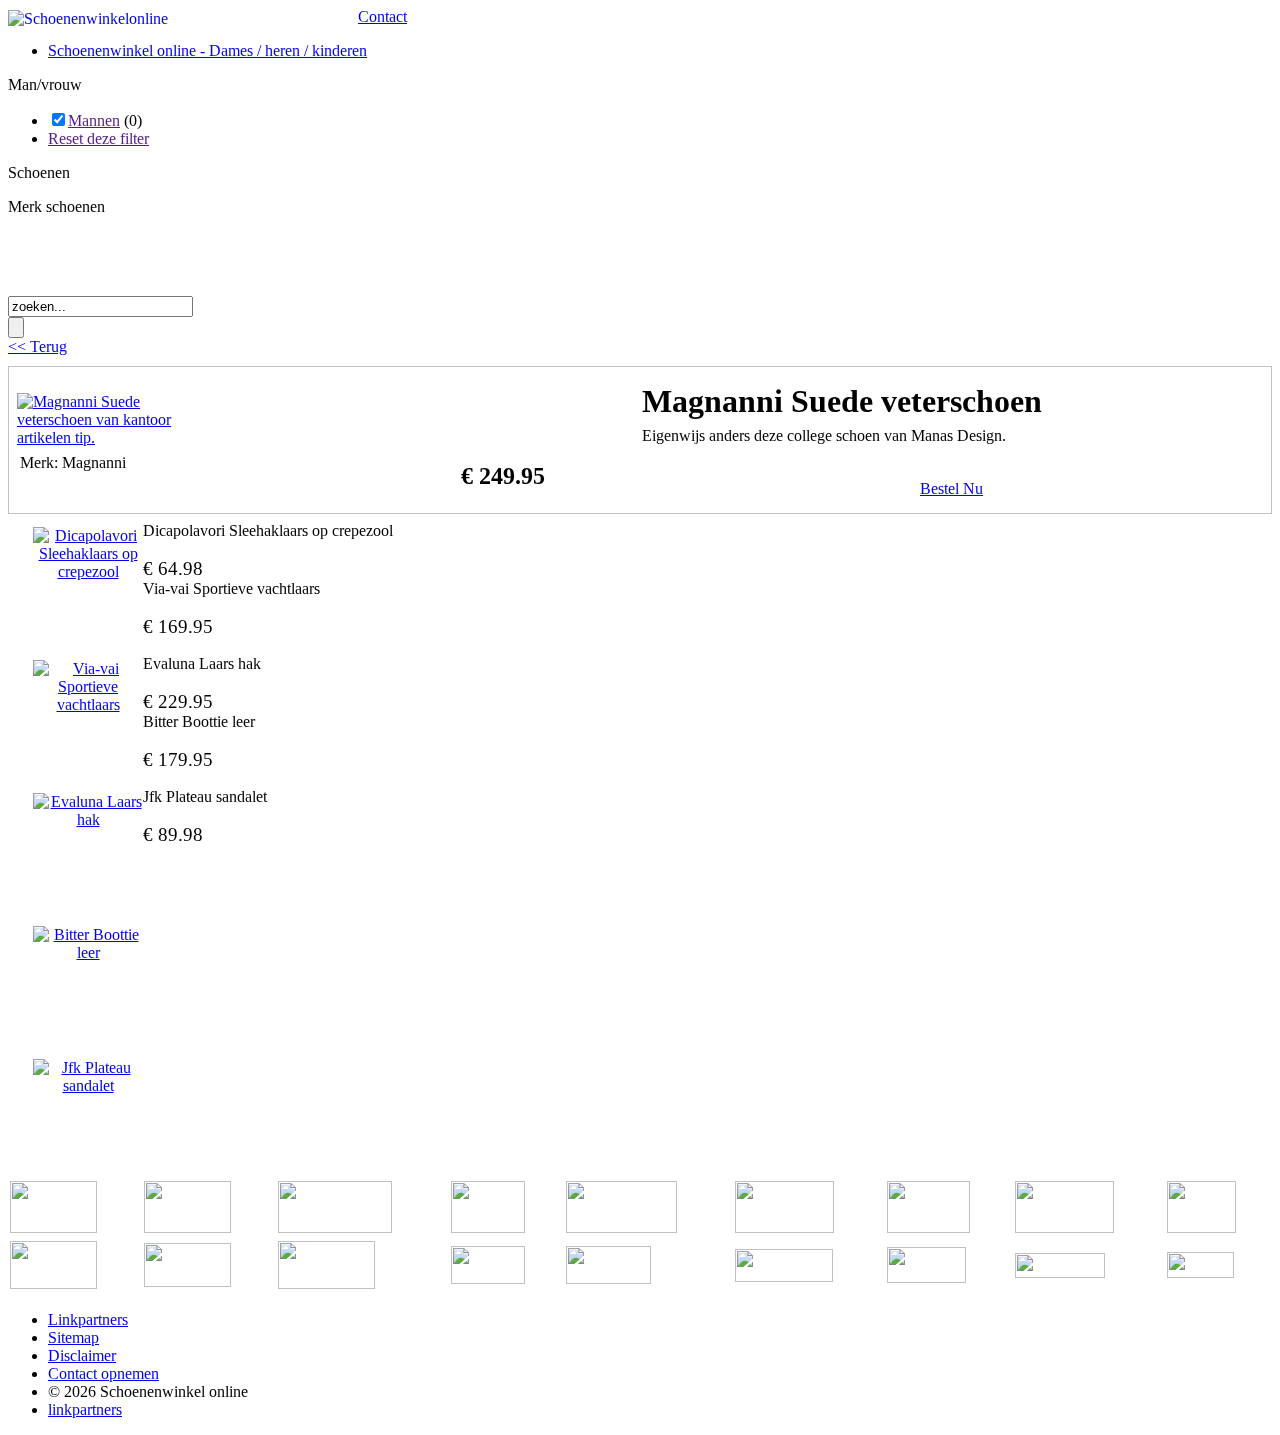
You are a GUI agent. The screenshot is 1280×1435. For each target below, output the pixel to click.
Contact (382, 16)
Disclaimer (82, 1355)
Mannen (94, 120)
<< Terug (37, 346)
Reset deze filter (98, 138)
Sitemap (73, 1337)
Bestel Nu (951, 488)
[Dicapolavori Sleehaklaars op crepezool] (88, 554)
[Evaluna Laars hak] (88, 811)
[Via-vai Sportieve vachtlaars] (88, 687)
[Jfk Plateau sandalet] (88, 1077)
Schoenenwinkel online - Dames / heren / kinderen (207, 50)
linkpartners (85, 1409)
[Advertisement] (242, 262)
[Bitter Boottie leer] (88, 944)
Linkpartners (88, 1319)
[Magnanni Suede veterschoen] (117, 437)
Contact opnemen (103, 1373)
